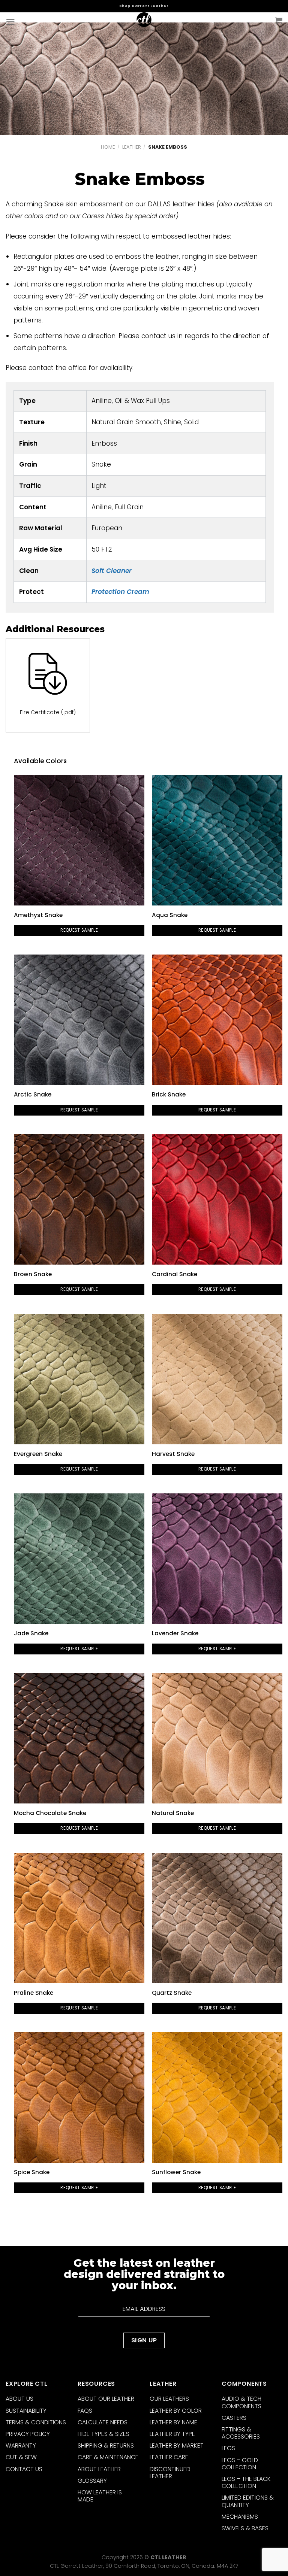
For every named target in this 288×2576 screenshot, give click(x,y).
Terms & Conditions (36, 2422)
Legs (228, 2448)
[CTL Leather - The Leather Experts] (144, 22)
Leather (132, 147)
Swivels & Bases (245, 2528)
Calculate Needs (103, 2422)
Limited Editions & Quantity (248, 2501)
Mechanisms (240, 2517)
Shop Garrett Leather (144, 6)
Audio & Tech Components (241, 2402)
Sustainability (26, 2411)
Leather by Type (172, 2434)
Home (108, 147)
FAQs (85, 2411)
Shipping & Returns (106, 2445)
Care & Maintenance (108, 2457)
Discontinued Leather (170, 2473)
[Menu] (10, 22)
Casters (234, 2418)
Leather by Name (173, 2422)
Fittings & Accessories (241, 2433)
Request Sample (79, 930)
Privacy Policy (28, 2434)
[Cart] (279, 21)
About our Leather (106, 2399)
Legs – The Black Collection (246, 2482)
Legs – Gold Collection (240, 2464)
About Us (19, 2399)
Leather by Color (176, 2411)
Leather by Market (177, 2445)
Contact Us (24, 2469)
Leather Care (169, 2457)
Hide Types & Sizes (103, 2434)
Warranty (21, 2445)
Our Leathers (169, 2399)
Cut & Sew (21, 2457)
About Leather (99, 2469)
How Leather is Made (100, 2496)
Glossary (92, 2481)
